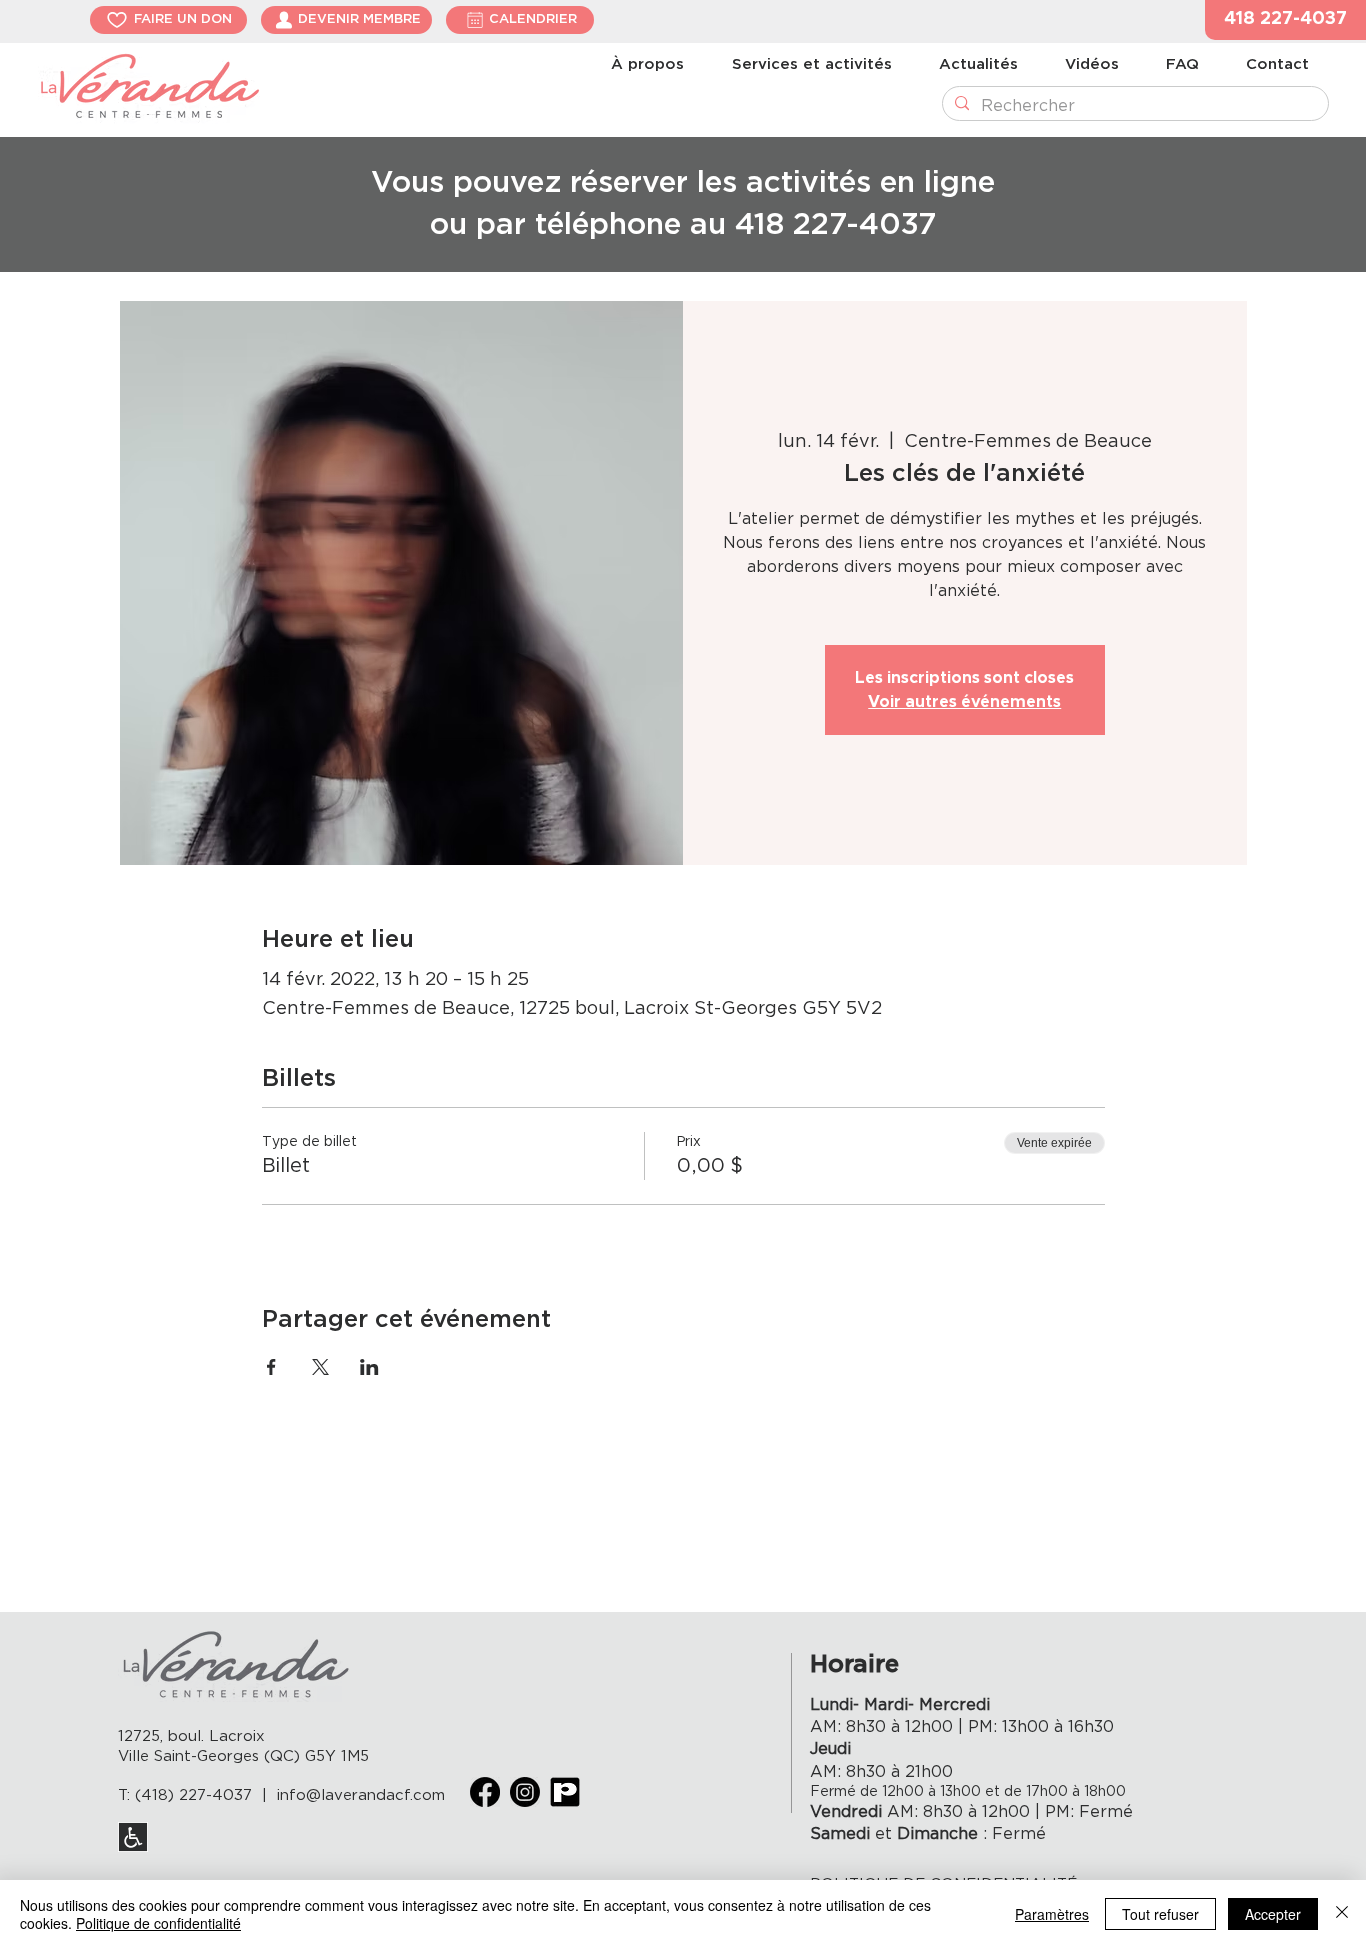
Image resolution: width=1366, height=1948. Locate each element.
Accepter (1273, 1914)
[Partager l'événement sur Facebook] (271, 1367)
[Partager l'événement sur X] (320, 1367)
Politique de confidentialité (158, 1923)
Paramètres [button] (1052, 1914)
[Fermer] (1342, 1914)
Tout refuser (1160, 1914)
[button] (1285, 20)
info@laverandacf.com (361, 1795)
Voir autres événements (964, 702)
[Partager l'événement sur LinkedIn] (369, 1367)
